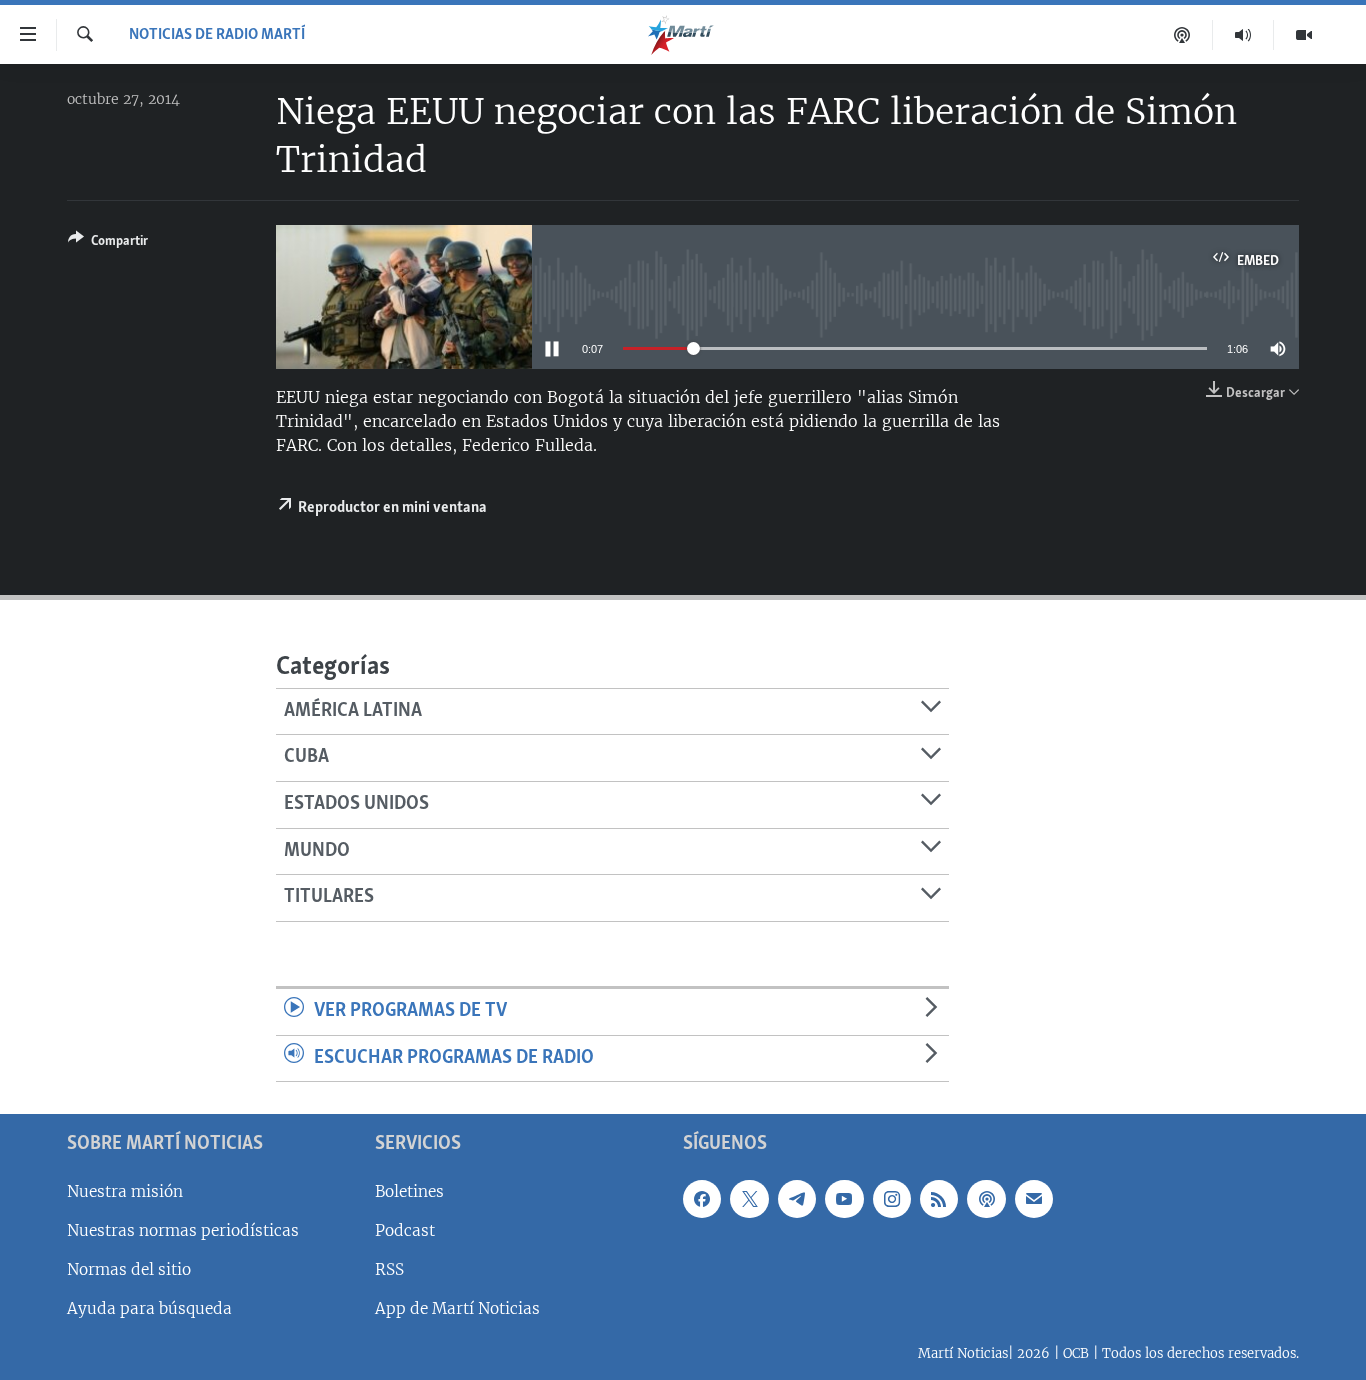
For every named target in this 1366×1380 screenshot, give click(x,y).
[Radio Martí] (1243, 35)
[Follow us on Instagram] (892, 1199)
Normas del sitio (129, 1269)
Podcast (405, 1230)
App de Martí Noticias (457, 1308)
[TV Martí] (1304, 35)
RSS (389, 1269)
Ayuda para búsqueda (149, 1308)
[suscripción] (1034, 1199)
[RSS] (939, 1199)
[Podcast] (1182, 35)
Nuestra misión (125, 1191)
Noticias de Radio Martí (217, 35)
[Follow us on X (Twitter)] (749, 1199)
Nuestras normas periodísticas (183, 1230)
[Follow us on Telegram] (797, 1199)
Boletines (409, 1191)
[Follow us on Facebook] (702, 1199)
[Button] (108, 244)
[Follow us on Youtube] (844, 1199)
